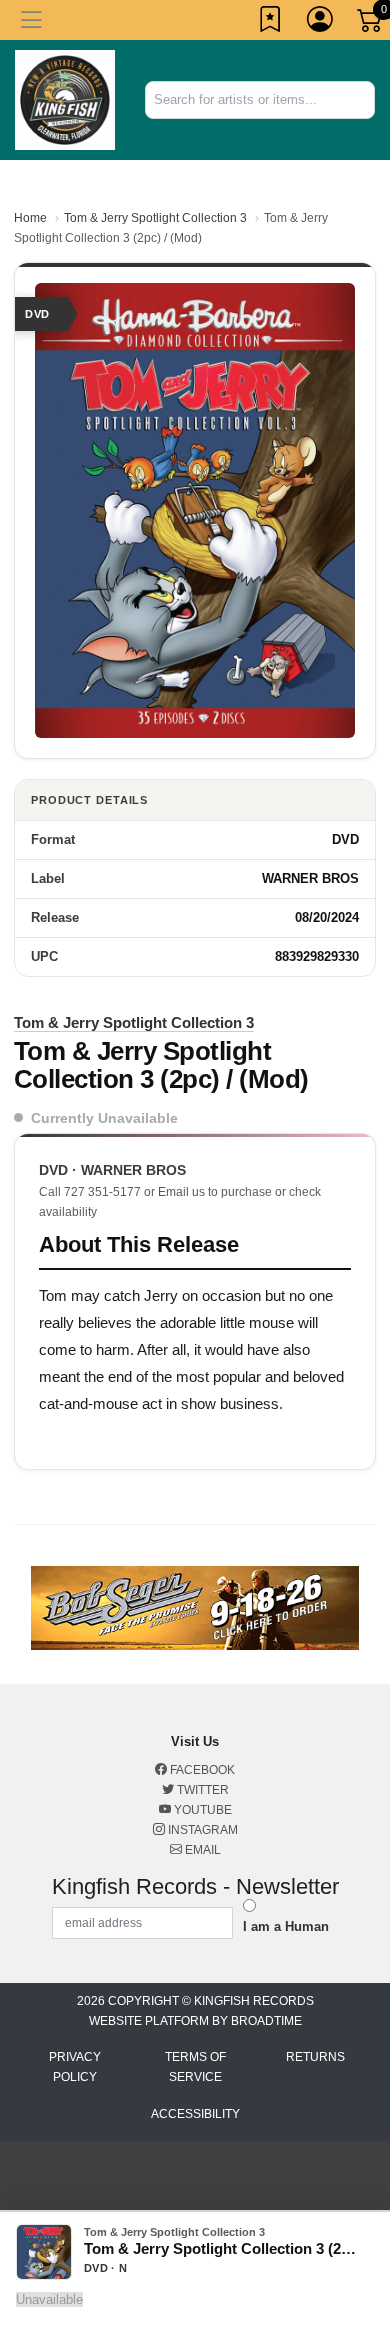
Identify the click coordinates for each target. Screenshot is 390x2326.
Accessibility (195, 2114)
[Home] (65, 98)
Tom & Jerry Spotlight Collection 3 (155, 218)
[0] (371, 24)
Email (201, 1850)
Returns (315, 2057)
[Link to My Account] (321, 23)
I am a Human (286, 1926)
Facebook (201, 1770)
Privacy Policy (75, 2067)
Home (30, 218)
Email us (181, 1192)
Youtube (201, 1810)
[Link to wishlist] (271, 23)
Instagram (201, 1830)
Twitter (201, 1790)
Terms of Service (195, 2067)
